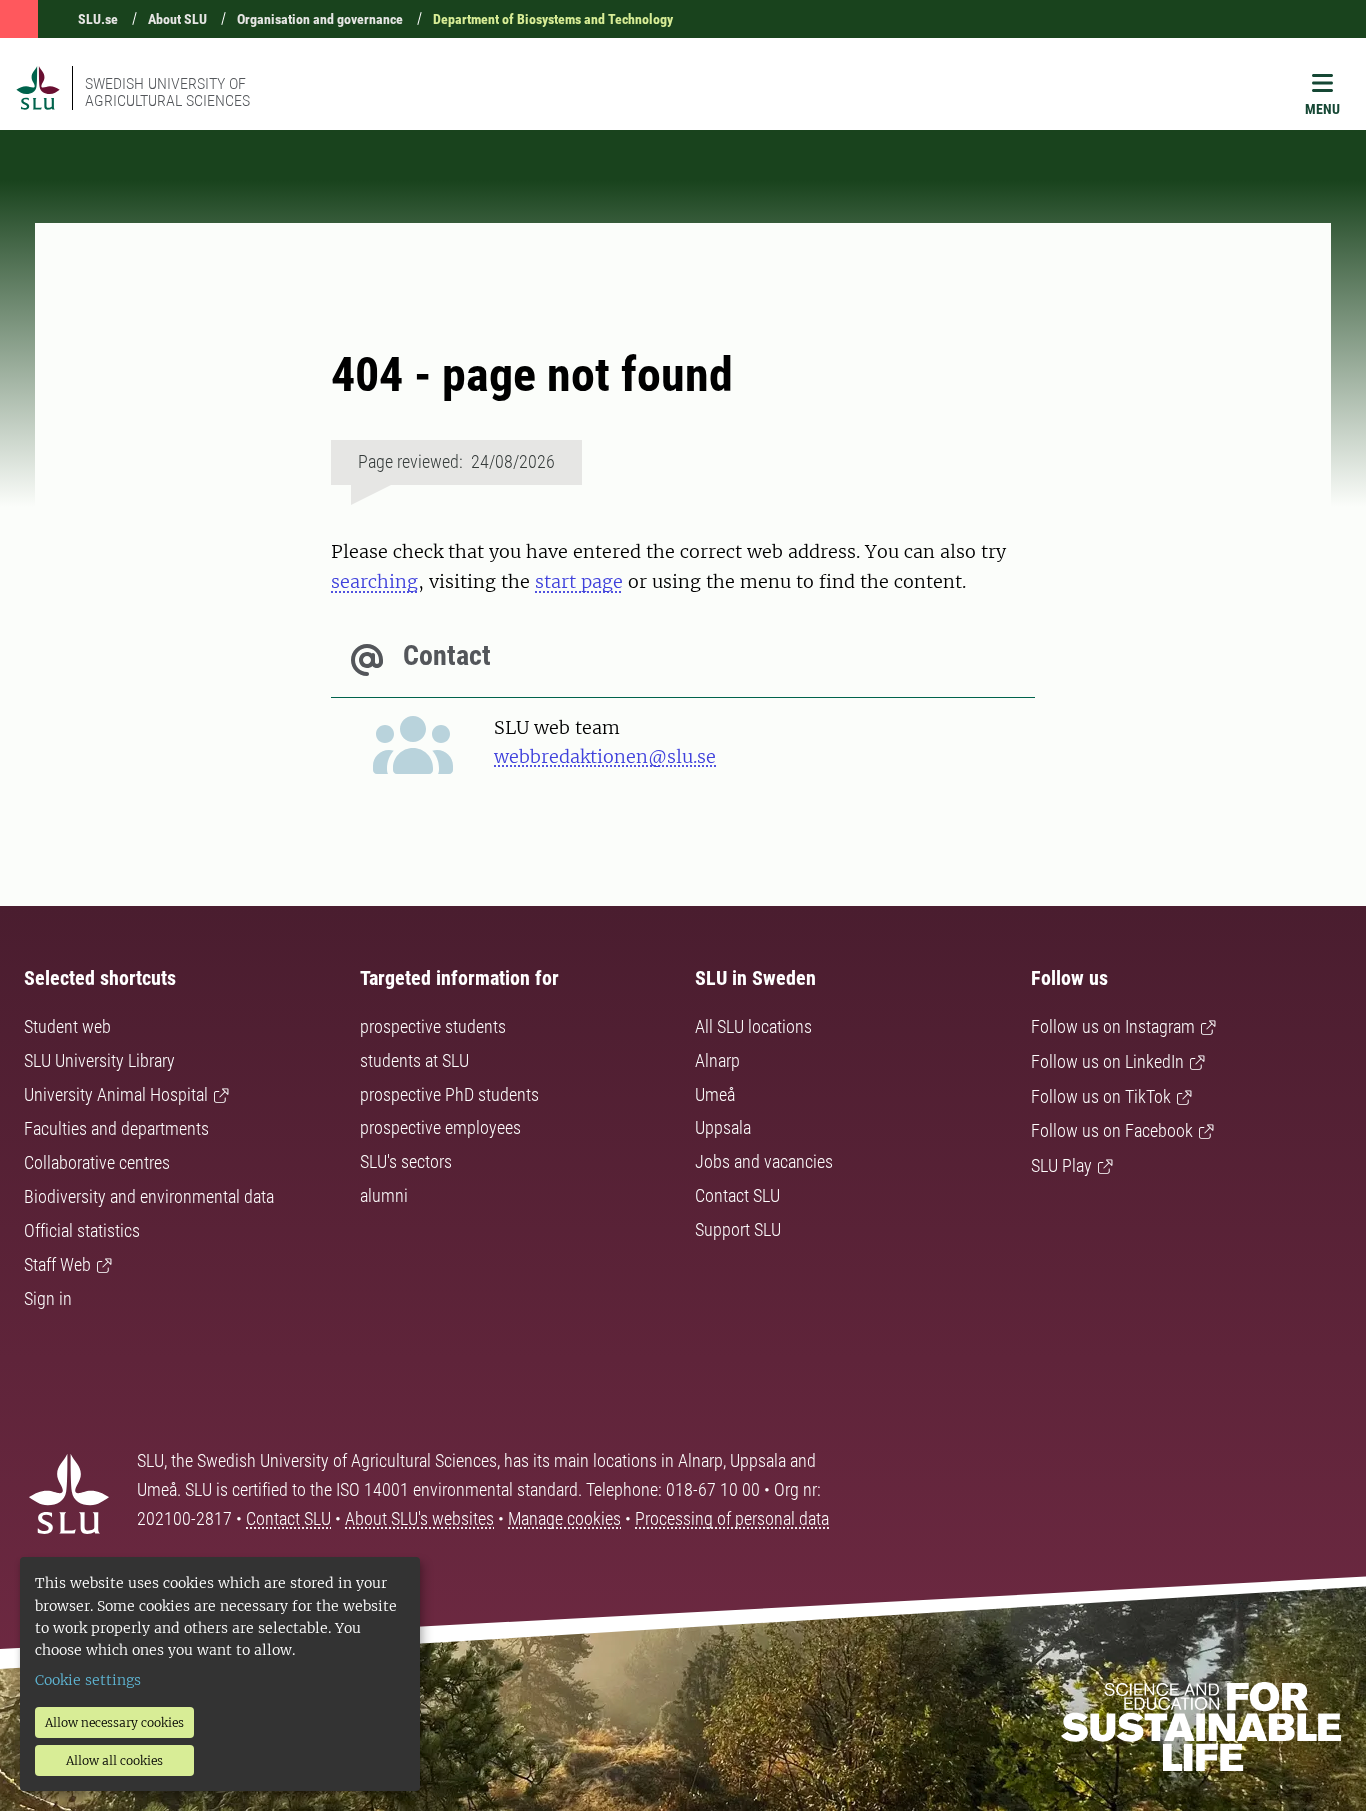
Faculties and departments (116, 1128)
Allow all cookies (114, 1760)
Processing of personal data (732, 1518)
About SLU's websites (419, 1518)
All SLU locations (753, 1026)
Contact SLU (737, 1195)
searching (374, 581)
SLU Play (1061, 1165)
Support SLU (738, 1229)
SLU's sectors (406, 1161)
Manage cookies (564, 1518)
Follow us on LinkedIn (1107, 1061)
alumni (384, 1195)
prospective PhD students (449, 1094)
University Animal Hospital (116, 1094)
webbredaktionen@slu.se (605, 756)
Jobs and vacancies (764, 1161)
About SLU (177, 19)
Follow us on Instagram (1113, 1026)
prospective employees (440, 1127)
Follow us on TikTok (1101, 1096)
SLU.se (98, 19)
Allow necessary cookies (114, 1722)
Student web (67, 1026)
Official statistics (82, 1230)
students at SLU (414, 1060)
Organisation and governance (320, 19)
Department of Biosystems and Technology (553, 19)
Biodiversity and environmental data (149, 1196)
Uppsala (723, 1127)
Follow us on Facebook (1112, 1130)
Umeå (715, 1094)
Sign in (48, 1298)
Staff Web (57, 1264)
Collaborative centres (97, 1162)
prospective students (433, 1026)
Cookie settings (88, 1680)
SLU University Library (99, 1060)
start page (579, 581)
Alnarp (717, 1060)
